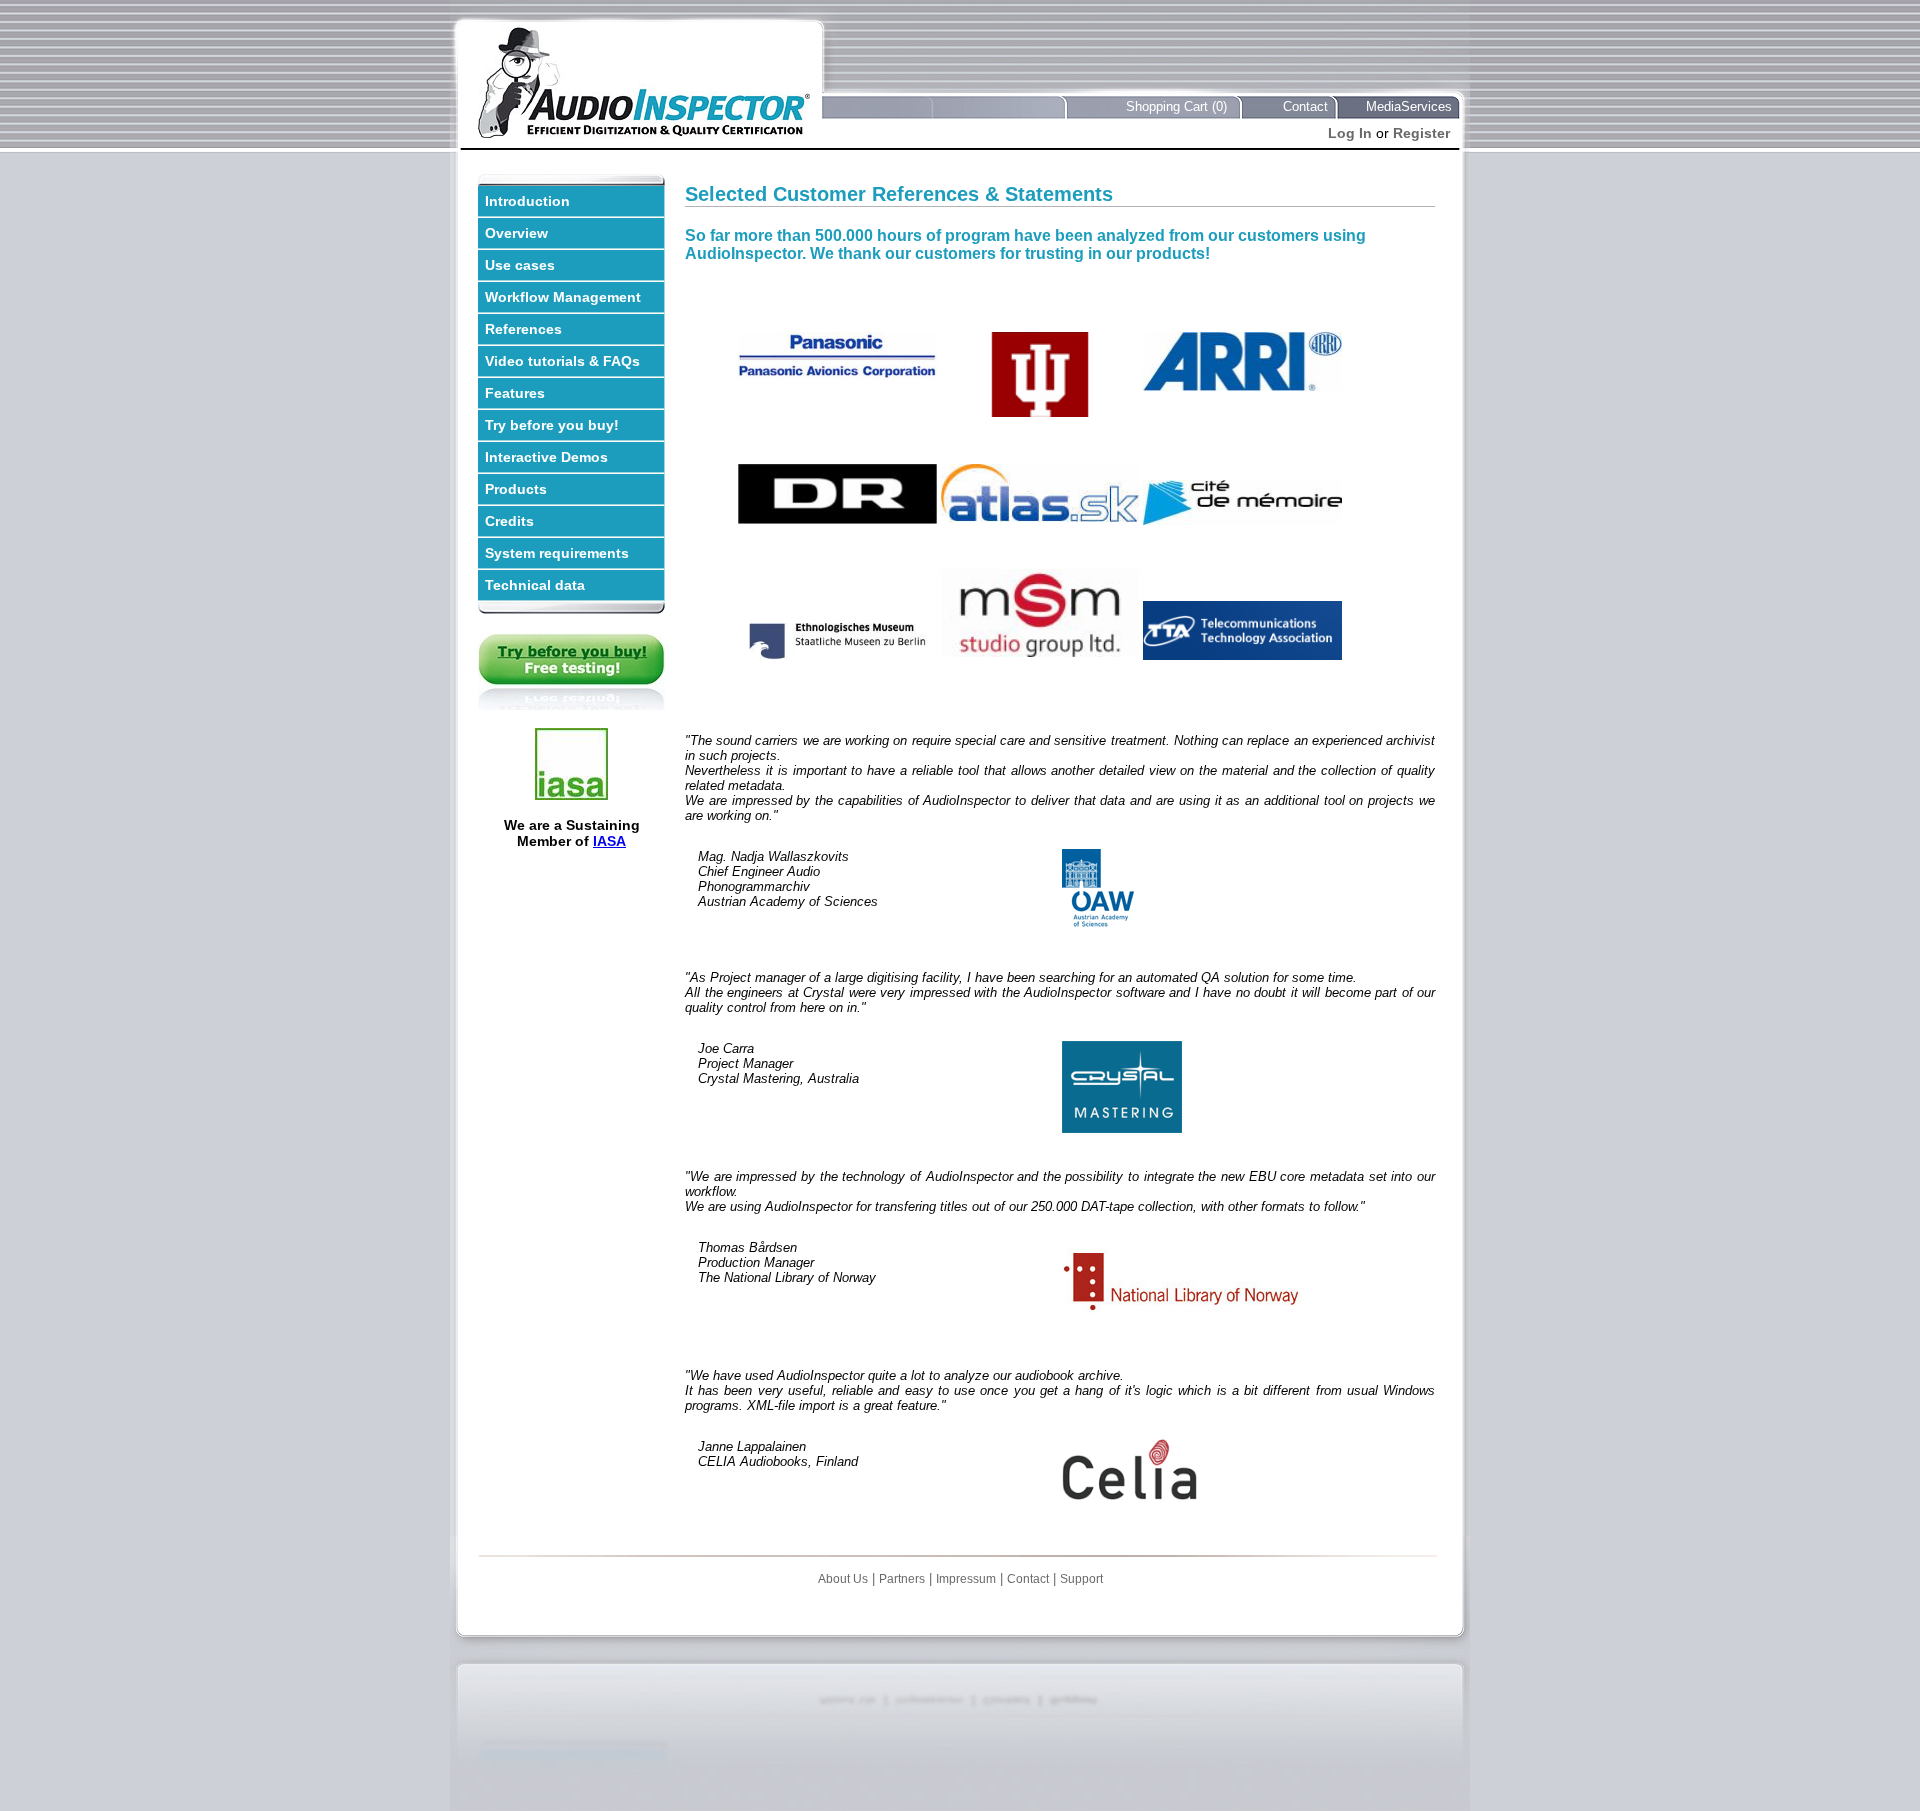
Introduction (527, 201)
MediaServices (1409, 106)
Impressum (966, 1579)
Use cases (520, 265)
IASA (609, 841)
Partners (902, 1579)
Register (1421, 133)
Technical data (535, 585)
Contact (1305, 106)
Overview (516, 233)
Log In (1350, 133)
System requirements (557, 553)
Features (515, 393)
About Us (843, 1579)
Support (1081, 1579)
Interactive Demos (546, 457)
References (523, 329)
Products (516, 489)
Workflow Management (563, 297)
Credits (509, 521)
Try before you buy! (552, 425)
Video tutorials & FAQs (562, 361)
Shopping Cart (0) (1176, 106)
